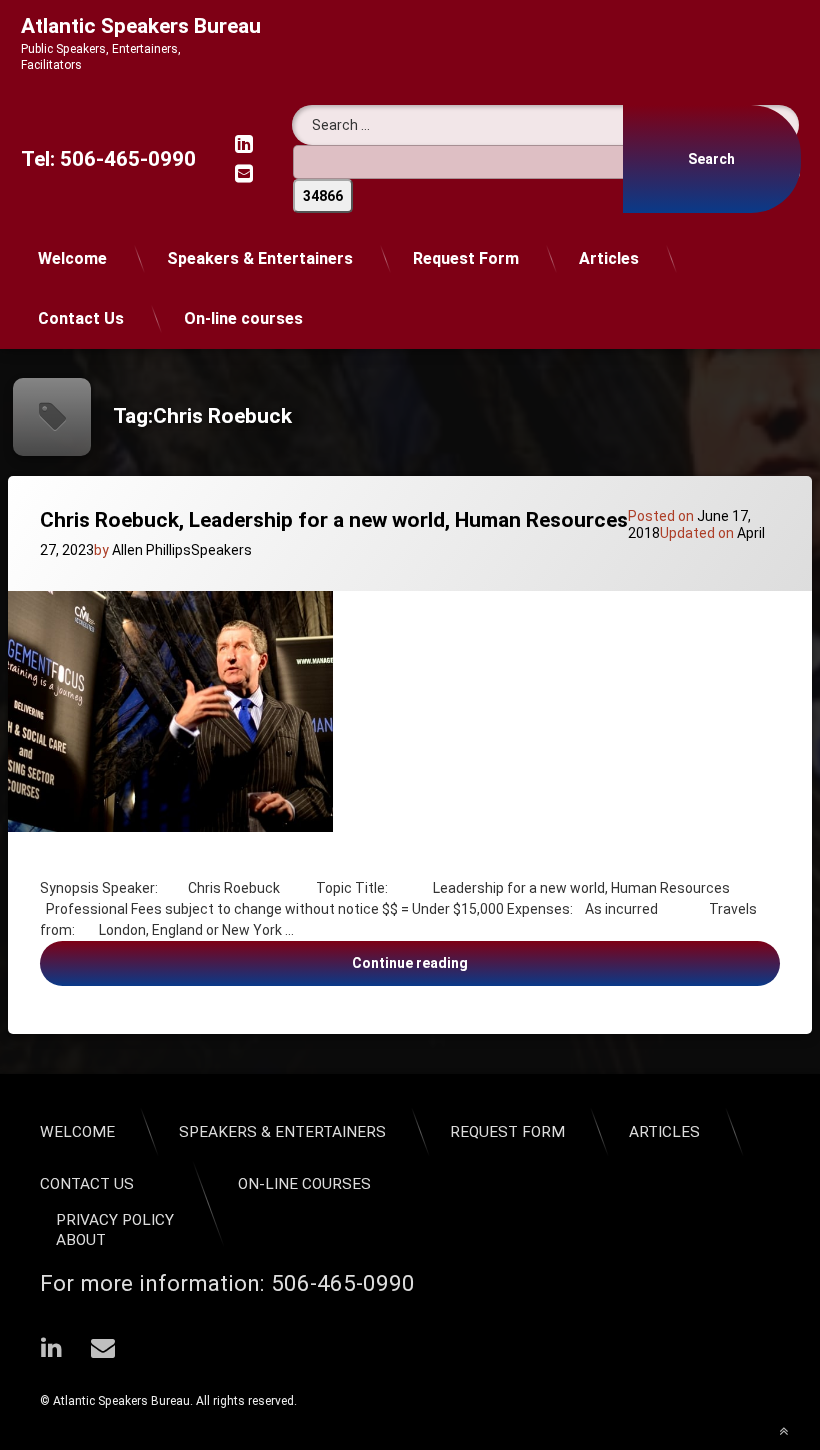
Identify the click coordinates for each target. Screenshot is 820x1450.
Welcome (72, 258)
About (81, 1240)
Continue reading (455, 970)
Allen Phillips (151, 550)
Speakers (221, 550)
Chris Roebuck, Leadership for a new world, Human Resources (334, 520)
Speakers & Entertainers (260, 258)
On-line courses (243, 318)
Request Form (466, 258)
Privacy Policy (115, 1220)
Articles (609, 258)
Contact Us (81, 318)
